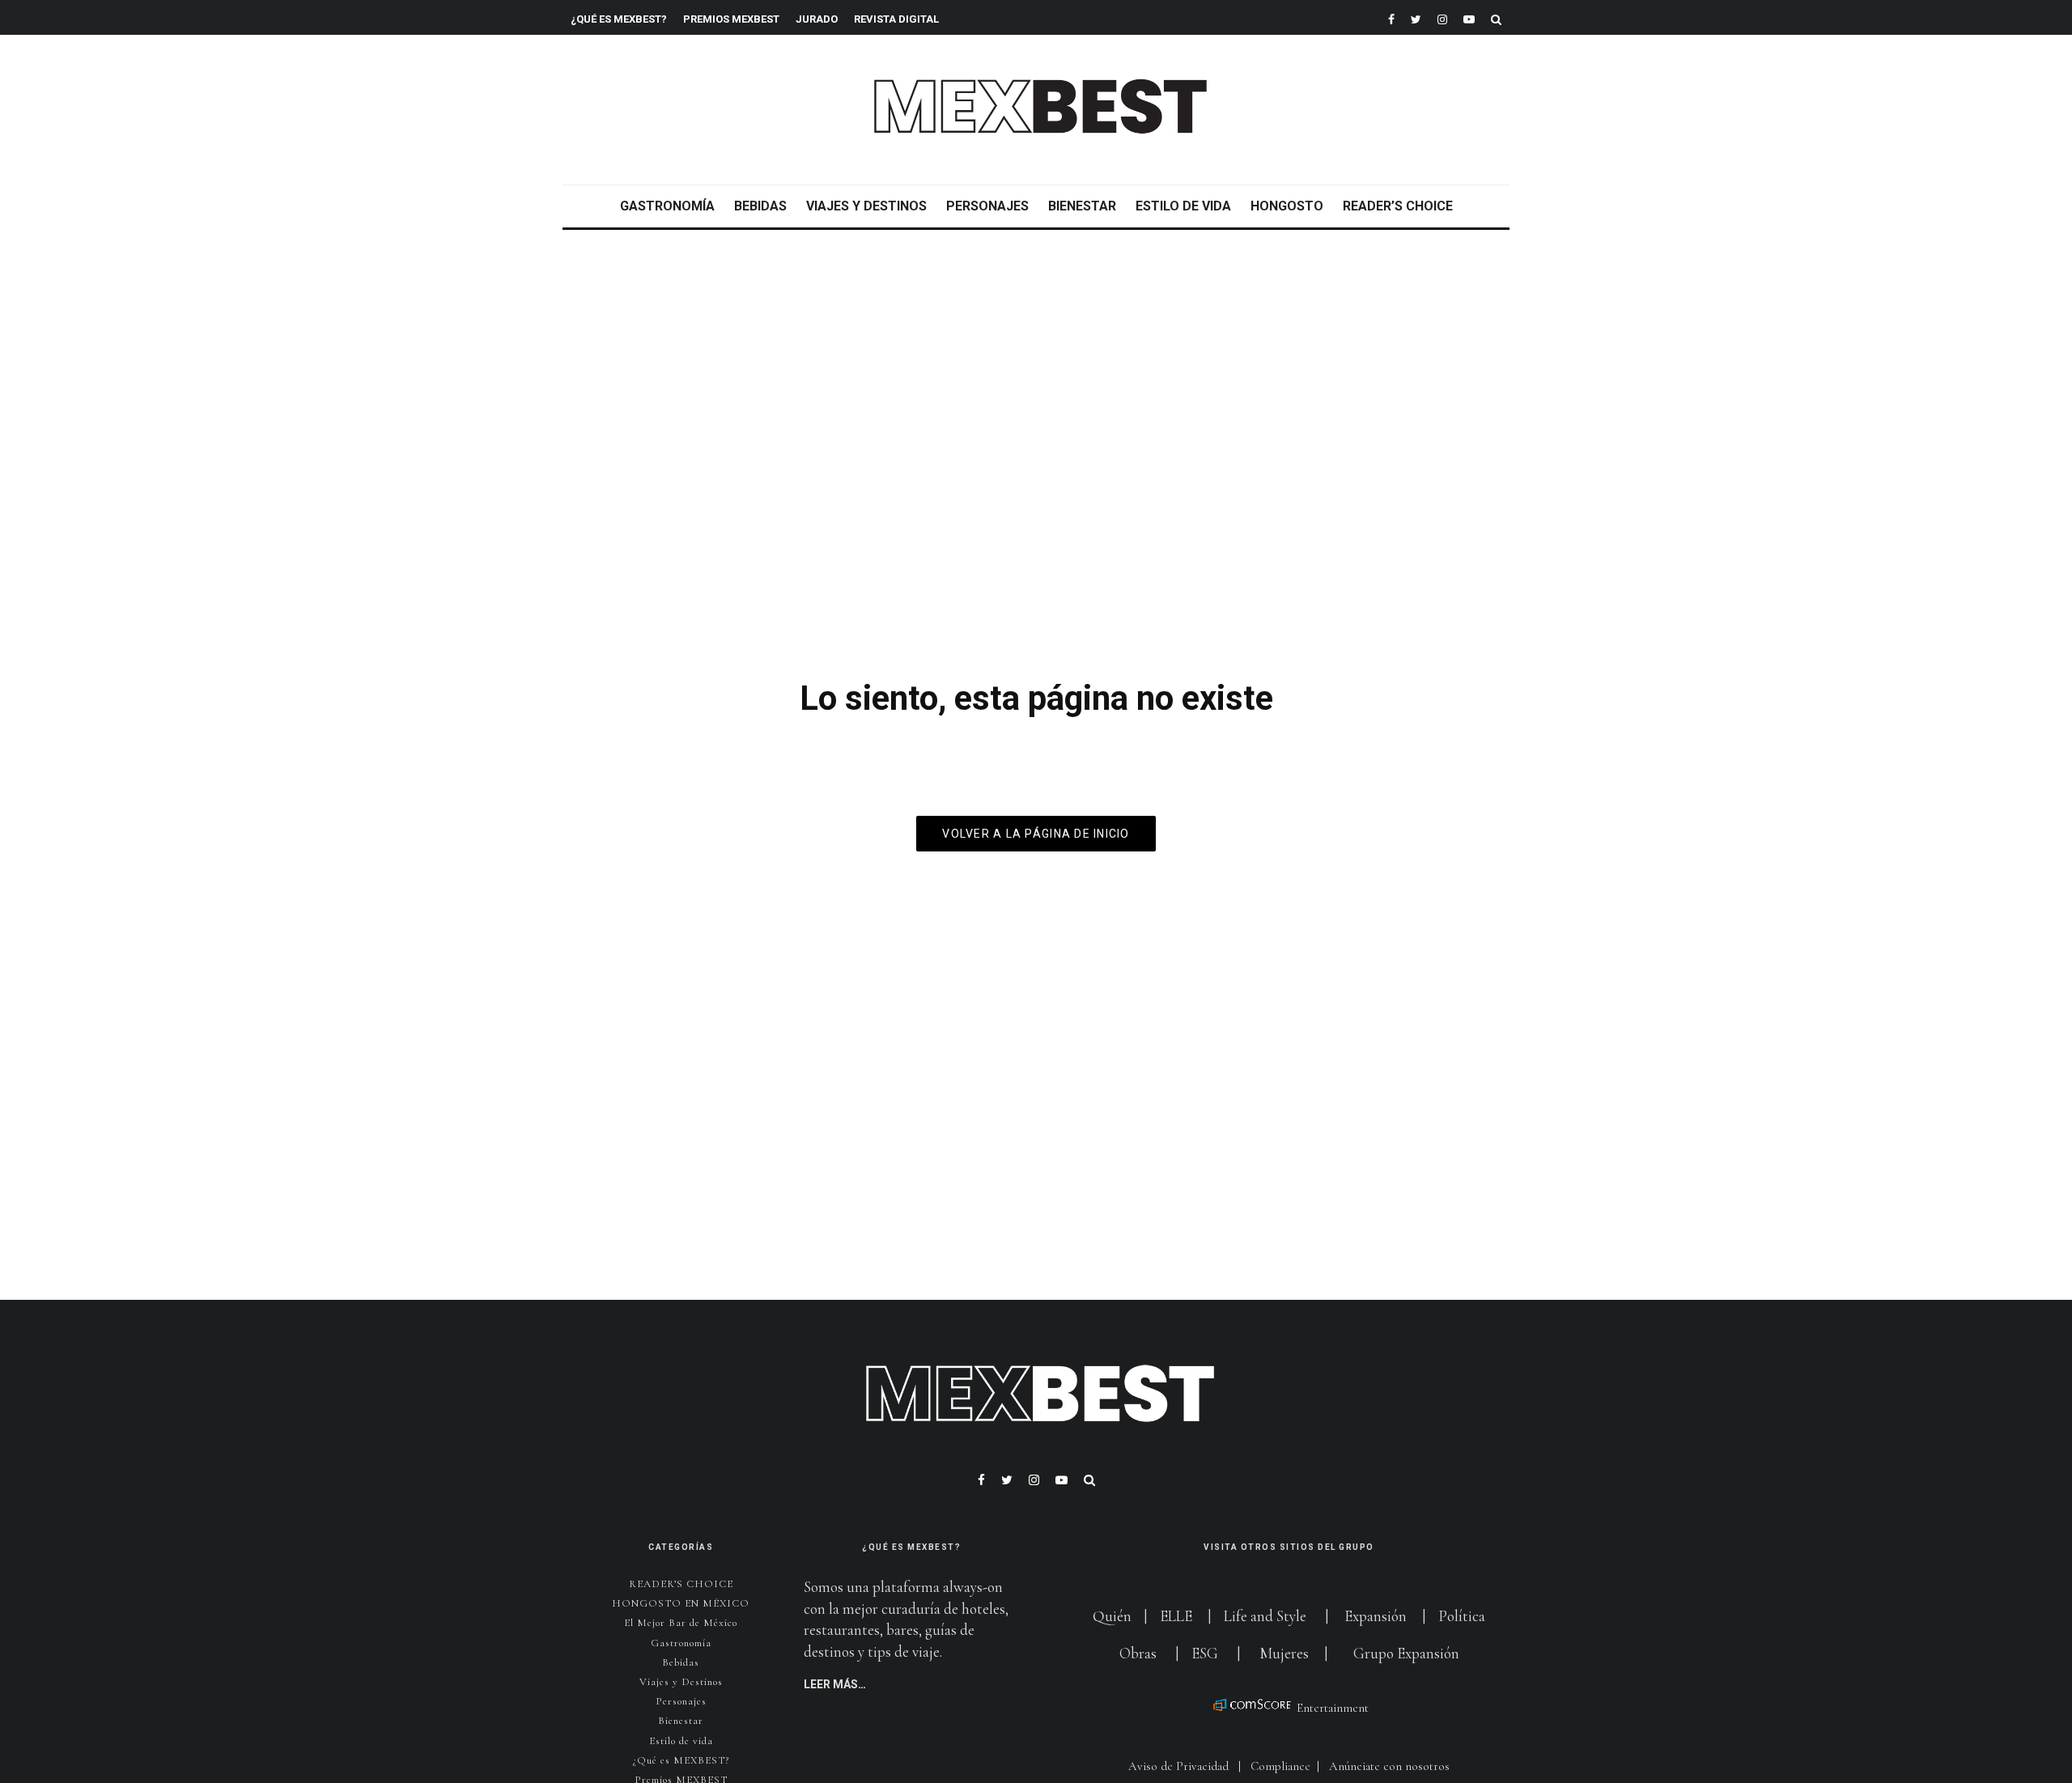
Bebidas (760, 206)
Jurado (817, 19)
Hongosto (1287, 206)
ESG (1205, 1653)
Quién (1114, 1616)
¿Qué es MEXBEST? (619, 19)
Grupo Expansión (1406, 1653)
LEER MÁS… (835, 1684)
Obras (1138, 1653)
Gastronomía (667, 206)
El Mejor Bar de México (681, 1623)
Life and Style (1265, 1616)
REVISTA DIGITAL (896, 19)
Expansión (1376, 1616)
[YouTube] (1469, 17)
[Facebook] (1391, 17)
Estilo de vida (1183, 206)
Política (1462, 1616)
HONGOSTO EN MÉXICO (681, 1603)
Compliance (1280, 1766)
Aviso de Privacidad (1178, 1766)
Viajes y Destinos (866, 206)
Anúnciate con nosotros (1389, 1766)
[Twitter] (1416, 17)
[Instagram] (1442, 17)
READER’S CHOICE (1398, 206)
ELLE (1178, 1616)
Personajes (987, 206)
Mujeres (1284, 1653)
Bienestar (1082, 206)
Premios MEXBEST (731, 19)
